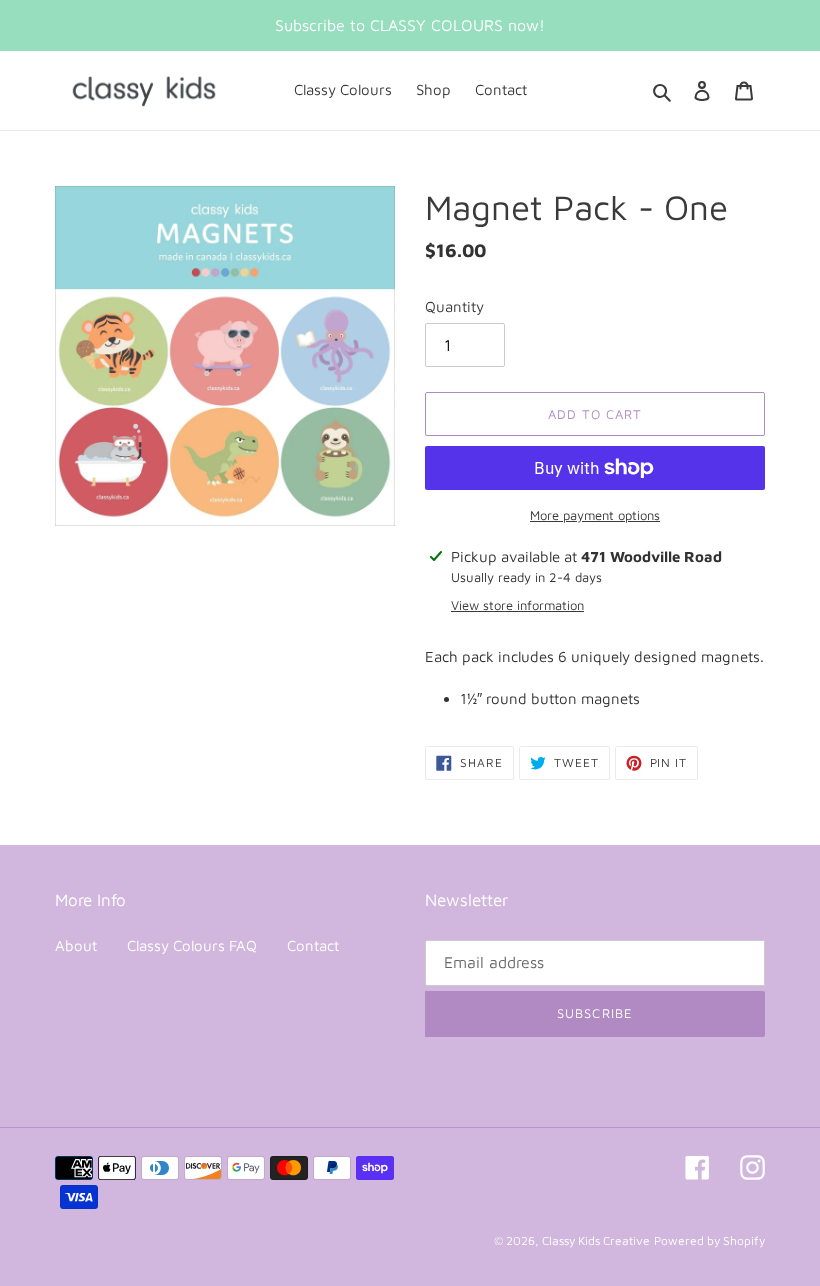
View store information (517, 605)
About (76, 945)
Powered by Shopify (709, 1240)
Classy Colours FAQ (192, 945)
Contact (313, 945)
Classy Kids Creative (596, 1240)
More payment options (595, 515)
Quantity (454, 306)
